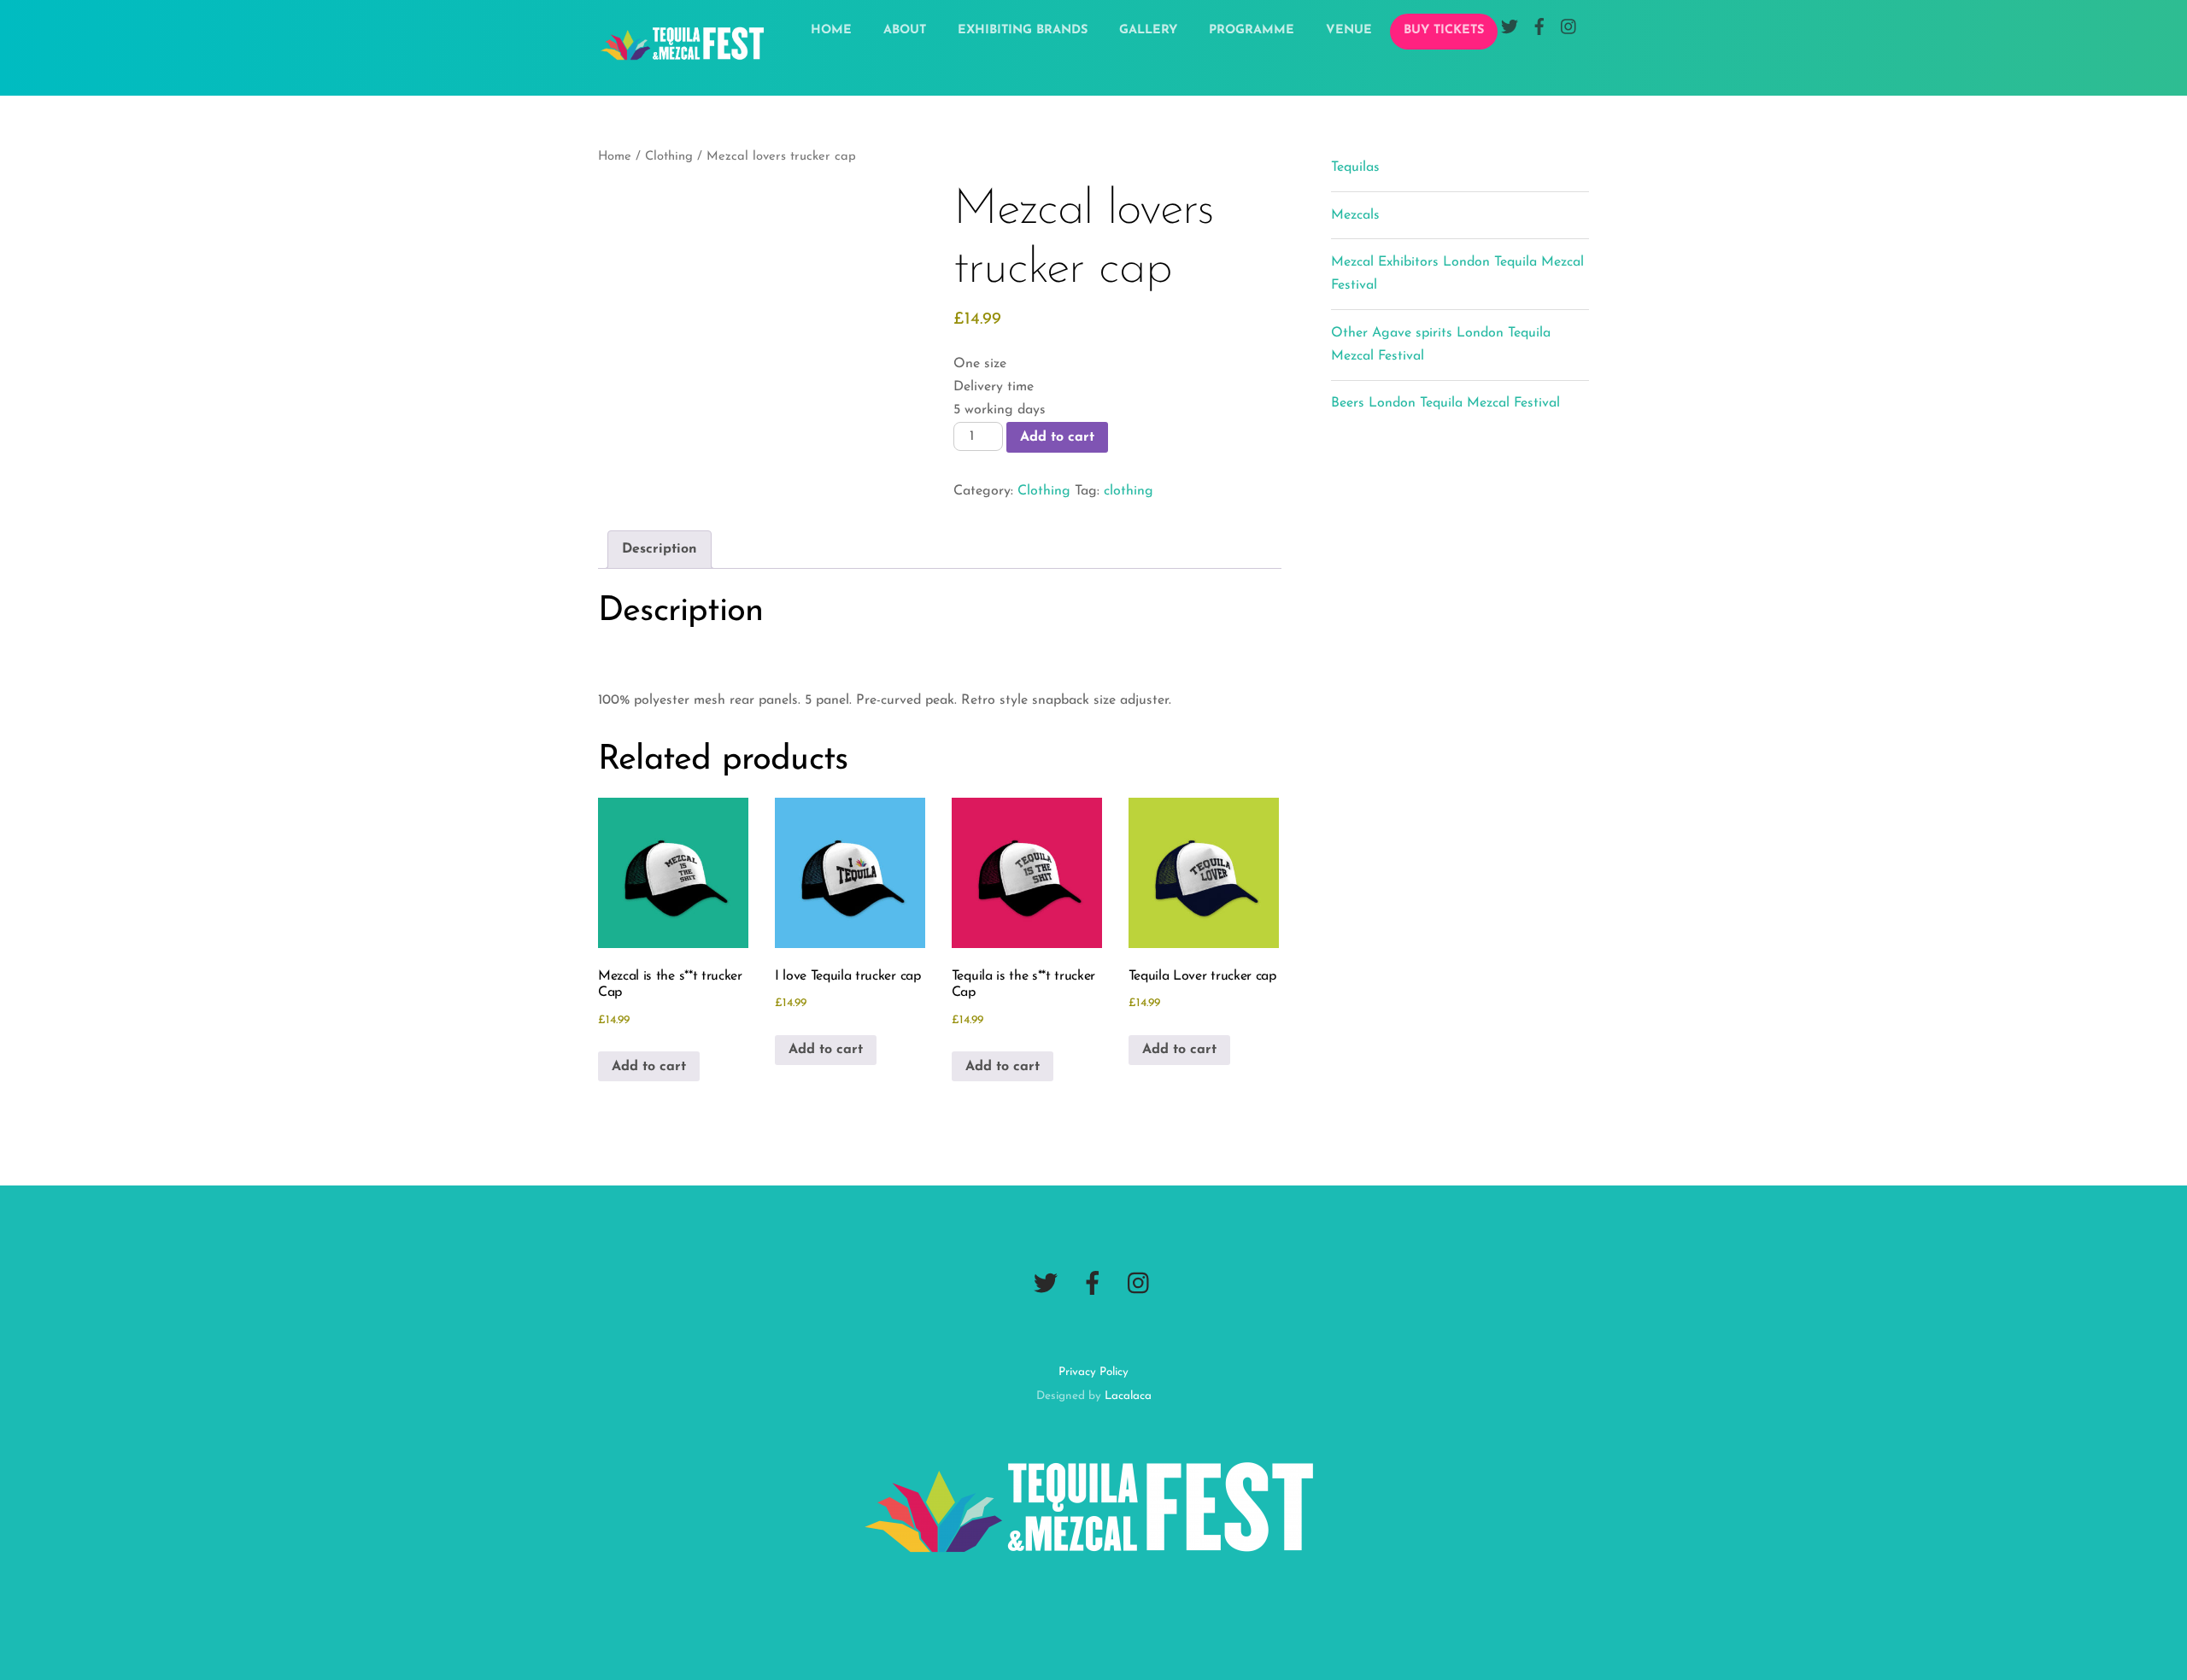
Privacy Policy (1093, 1372)
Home (831, 30)
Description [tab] (660, 549)
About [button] (905, 30)
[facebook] (1093, 1284)
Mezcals (1355, 215)
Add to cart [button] (649, 1067)
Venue (1349, 30)
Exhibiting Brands (1023, 30)
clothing (1129, 491)
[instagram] (1140, 1284)
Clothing (669, 157)
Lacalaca (1128, 1396)
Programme (1252, 30)
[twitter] (1046, 1284)
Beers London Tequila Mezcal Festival (1445, 403)
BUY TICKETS (1444, 30)
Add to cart (1057, 437)
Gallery (1148, 30)
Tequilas (1355, 167)
